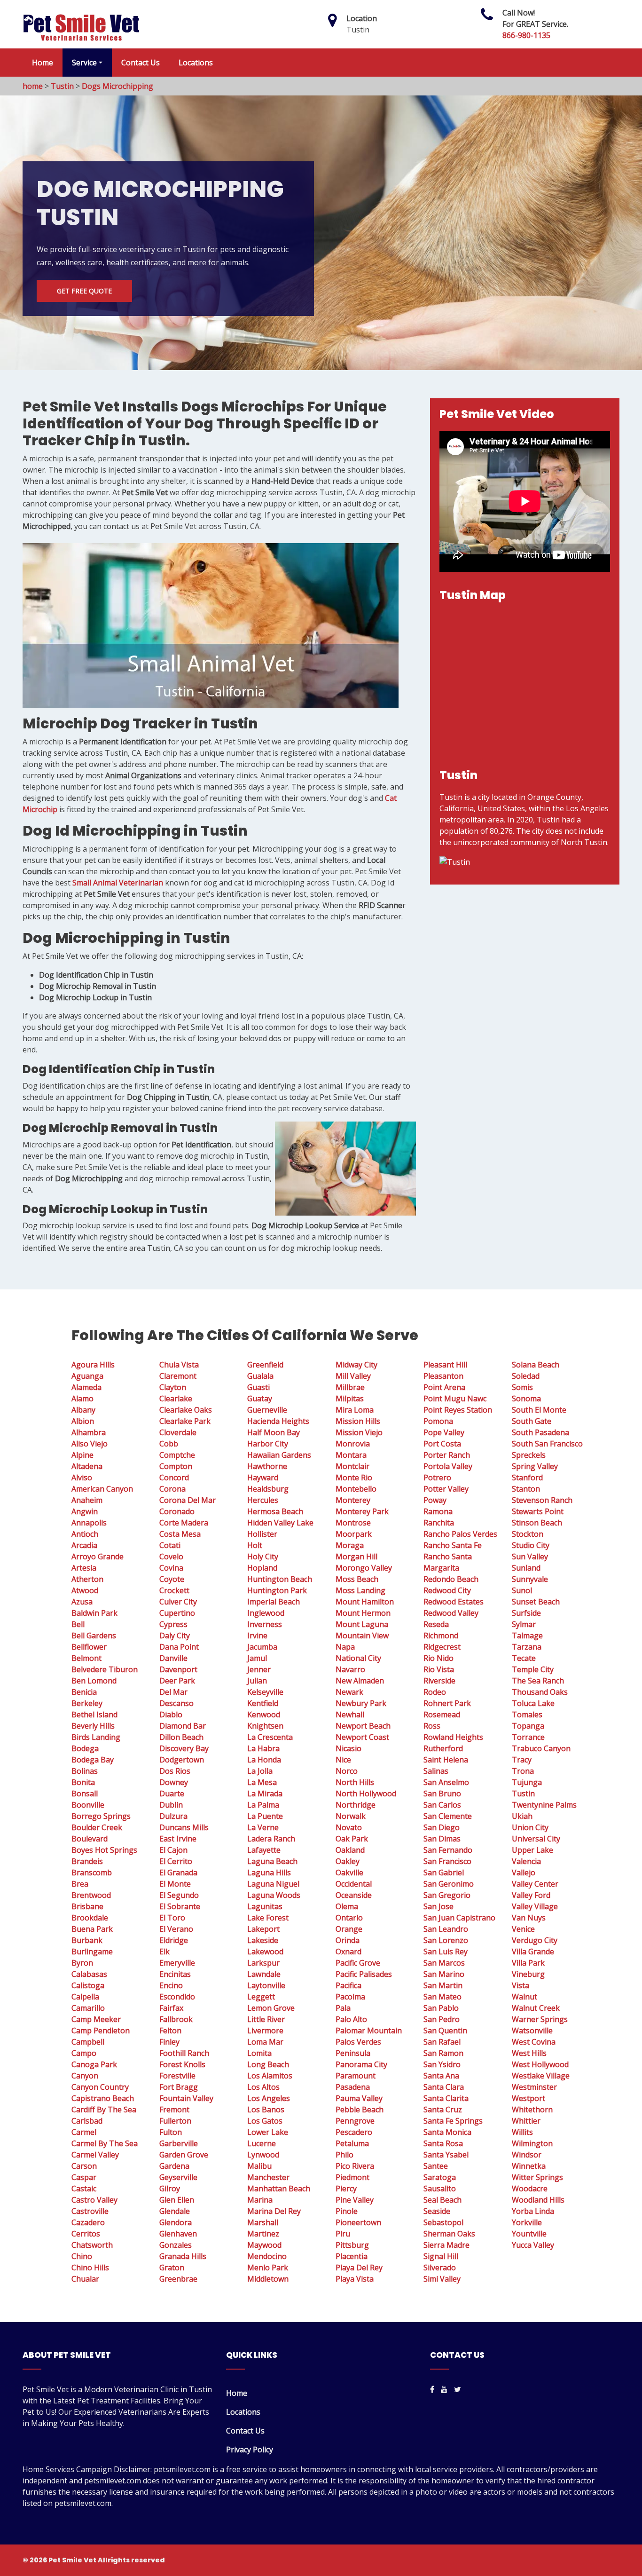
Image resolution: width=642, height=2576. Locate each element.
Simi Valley (442, 2279)
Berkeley (87, 1703)
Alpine (82, 1455)
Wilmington (532, 2143)
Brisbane (87, 1906)
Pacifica (348, 1985)
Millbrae (350, 1387)
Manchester (268, 2177)
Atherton (87, 1579)
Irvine (257, 1636)
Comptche (177, 1455)
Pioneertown (358, 2222)
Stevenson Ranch (542, 1500)
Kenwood (264, 1715)
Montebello (356, 1489)
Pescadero (354, 2132)
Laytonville (266, 1985)
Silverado (440, 2268)
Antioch (85, 1534)
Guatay (260, 1399)
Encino (171, 1985)
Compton (176, 1466)
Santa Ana (441, 2076)
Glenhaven (178, 2234)
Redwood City (447, 1590)
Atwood (85, 1590)
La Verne (263, 1827)
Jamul (257, 1658)
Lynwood (263, 2155)
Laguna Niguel (273, 1884)
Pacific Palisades (364, 1974)
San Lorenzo (446, 1940)
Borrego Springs (101, 1816)
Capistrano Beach (103, 2098)
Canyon (85, 2076)
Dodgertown (182, 1760)
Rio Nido (438, 1658)
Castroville (90, 2211)
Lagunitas (265, 1906)
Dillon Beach (181, 1737)
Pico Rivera (355, 2166)
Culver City (178, 1602)
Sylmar (524, 1624)
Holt (255, 1545)
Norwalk (351, 1816)
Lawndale (264, 1974)
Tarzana (527, 1647)
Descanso (176, 1703)
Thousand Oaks (540, 1692)
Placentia (352, 2256)
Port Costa (442, 1444)
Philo (344, 2155)
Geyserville (178, 2177)
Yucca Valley (533, 2245)
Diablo (171, 1715)
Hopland (262, 1568)
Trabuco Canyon (541, 1748)
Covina (171, 1568)
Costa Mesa (180, 1534)
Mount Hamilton (365, 1602)
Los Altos (263, 2087)
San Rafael (442, 2042)
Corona (172, 1489)
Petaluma (352, 2143)
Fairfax (171, 2008)
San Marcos (444, 1963)
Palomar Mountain (369, 2031)
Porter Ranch (447, 1455)
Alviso (82, 1478)
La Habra (263, 1748)
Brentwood (91, 1895)
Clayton (173, 1387)
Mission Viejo (359, 1432)
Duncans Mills (184, 1827)
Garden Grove (184, 2155)
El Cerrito (176, 1861)
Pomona (438, 1421)
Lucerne (262, 2143)
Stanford (527, 1478)
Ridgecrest (442, 1647)
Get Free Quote (84, 291)
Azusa (82, 1602)
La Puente (265, 1816)
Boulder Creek (97, 1827)
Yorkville (527, 2222)
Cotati (170, 1545)
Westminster (534, 2087)
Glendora (176, 2222)
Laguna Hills (269, 1873)
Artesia (84, 1568)
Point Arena (444, 1387)
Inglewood (266, 1613)
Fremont (174, 2110)
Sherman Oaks (449, 2234)
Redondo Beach (451, 1579)
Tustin (62, 86)
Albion (83, 1421)
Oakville (349, 1873)
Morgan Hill (356, 1557)
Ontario (349, 1918)
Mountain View (362, 1636)
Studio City (531, 1545)
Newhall (350, 1715)
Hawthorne (267, 1466)
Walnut (525, 1997)
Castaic (84, 2189)
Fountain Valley (186, 2098)
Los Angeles (269, 2098)
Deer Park (177, 1681)
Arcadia (84, 1545)
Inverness (265, 1624)
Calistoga (88, 1985)
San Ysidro (442, 2064)
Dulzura (173, 1816)
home (33, 86)
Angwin (85, 1511)
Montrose (353, 1523)
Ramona (438, 1511)
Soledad (526, 1376)
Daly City (175, 1636)
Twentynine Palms (544, 1805)
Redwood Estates (454, 1602)
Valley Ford (531, 1895)
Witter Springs (537, 2177)
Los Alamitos (270, 2076)
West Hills (529, 2053)
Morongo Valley (364, 1568)
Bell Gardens (94, 1636)
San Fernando (448, 1850)
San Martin (443, 1985)
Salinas (436, 1771)
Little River (266, 2019)
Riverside (439, 1681)
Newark (349, 1692)
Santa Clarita (446, 2098)
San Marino (444, 1974)
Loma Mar (265, 2042)
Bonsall (85, 1794)
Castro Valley (94, 2200)
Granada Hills (183, 2256)
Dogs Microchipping (117, 86)
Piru (343, 2234)
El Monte (175, 1884)
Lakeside (263, 1940)
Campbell (88, 2042)
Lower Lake (268, 2132)
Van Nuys (529, 1918)
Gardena (174, 2166)
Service (84, 63)
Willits (522, 2132)
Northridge (356, 1805)
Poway (435, 1500)
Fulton (171, 2132)
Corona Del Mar (188, 1500)
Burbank (87, 1940)
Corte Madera (184, 1523)
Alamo (82, 1399)
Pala (343, 2008)
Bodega (85, 1748)
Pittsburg (352, 2245)
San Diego (442, 1827)
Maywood (264, 2245)
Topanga (528, 1726)
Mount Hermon (363, 1613)
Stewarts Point (538, 1511)
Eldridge (174, 1940)
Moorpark (354, 1534)
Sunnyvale (530, 1579)
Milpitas (350, 1399)
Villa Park (528, 1963)
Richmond (441, 1636)
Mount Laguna (362, 1624)
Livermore (265, 2031)
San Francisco (447, 1861)
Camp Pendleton (101, 2031)
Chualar (85, 2279)
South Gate (532, 1421)
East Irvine (178, 1839)
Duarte (172, 1794)
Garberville (179, 2143)
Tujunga (527, 1782)
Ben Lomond (94, 1681)
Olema (347, 1906)
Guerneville (267, 1410)
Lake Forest (268, 1918)
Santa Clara (444, 2087)
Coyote (172, 1579)
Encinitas (175, 1974)
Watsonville (532, 2031)
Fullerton (175, 2121)
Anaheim (87, 1500)
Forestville (177, 2076)
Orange (349, 1929)
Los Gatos (265, 2121)
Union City (530, 1827)
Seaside (437, 2211)
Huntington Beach (280, 1579)
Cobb (169, 1444)
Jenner (259, 1669)
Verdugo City (535, 1940)
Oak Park (352, 1839)
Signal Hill (441, 2256)
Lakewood (265, 1952)
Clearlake (176, 1399)
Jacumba (262, 1647)
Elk (164, 1952)
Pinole (347, 2211)
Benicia (84, 1692)
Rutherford (443, 1748)
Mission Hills (358, 1421)
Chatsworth (92, 2245)
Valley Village (535, 1906)
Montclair (352, 1466)
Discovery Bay (184, 1748)
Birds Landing (96, 1737)
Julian (257, 1681)
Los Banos (266, 2110)
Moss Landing (360, 1590)
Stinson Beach (537, 1523)
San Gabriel (444, 1873)
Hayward (263, 1478)
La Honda (264, 1760)
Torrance (528, 1737)
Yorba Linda (533, 2211)
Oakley (348, 1861)
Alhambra (89, 1432)
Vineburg (528, 1974)
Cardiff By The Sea (104, 2110)
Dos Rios (175, 1771)
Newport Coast (362, 1737)
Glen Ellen (177, 2200)
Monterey (353, 1500)
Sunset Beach (536, 1602)
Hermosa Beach (275, 1511)
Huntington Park (277, 1590)
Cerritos (86, 2234)
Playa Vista (355, 2279)
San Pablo (441, 2008)
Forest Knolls (182, 2064)
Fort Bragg (179, 2087)
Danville (173, 1658)
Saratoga (440, 2177)
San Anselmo (446, 1782)
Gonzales (176, 2245)
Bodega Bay (93, 1760)
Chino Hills (90, 2268)
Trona (523, 1771)
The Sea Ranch (538, 1681)
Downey (174, 1782)
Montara (351, 1455)
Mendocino (267, 2256)
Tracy (522, 1760)
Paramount (356, 2076)
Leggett (261, 1997)
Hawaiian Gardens (279, 1455)
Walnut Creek (536, 2008)
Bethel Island (94, 1715)
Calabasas (89, 1974)
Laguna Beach (272, 1861)
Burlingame (92, 1952)
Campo (84, 2053)
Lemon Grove (271, 2008)
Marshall (263, 2222)
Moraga (350, 1545)
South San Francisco (547, 1444)
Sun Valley (530, 1557)
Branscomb (92, 1873)
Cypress (173, 1624)
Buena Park (92, 1929)
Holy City (263, 1557)
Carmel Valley (95, 2155)
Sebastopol (443, 2222)
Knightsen (265, 1726)
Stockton (528, 1534)
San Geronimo (449, 1884)
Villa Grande (533, 1952)
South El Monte (539, 1410)
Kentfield (263, 1703)
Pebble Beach (360, 2110)
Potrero (437, 1478)
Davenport (178, 1669)
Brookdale (90, 1918)
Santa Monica (447, 2132)
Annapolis (89, 1523)
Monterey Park (362, 1511)
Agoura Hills (93, 1365)
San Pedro (442, 2019)
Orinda (348, 1940)
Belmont (86, 1658)
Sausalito (440, 2189)
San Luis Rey (446, 1952)
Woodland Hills (538, 2200)
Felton (170, 2031)
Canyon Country (100, 2087)
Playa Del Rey (359, 2268)
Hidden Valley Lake (280, 1523)
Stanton (526, 1489)
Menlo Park (268, 2268)
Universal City (536, 1839)
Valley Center (535, 1884)
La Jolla (260, 1771)
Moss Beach (357, 1579)
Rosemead (442, 1715)
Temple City (533, 1669)
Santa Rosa (443, 2143)
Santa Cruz (443, 2110)
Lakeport (263, 1929)
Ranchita (439, 1523)
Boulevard (90, 1839)
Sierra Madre (446, 2245)
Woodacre (530, 2189)
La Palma (263, 1805)
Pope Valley (444, 1432)
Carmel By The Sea (105, 2143)
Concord (174, 1478)
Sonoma (526, 1399)
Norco (347, 1771)
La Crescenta (270, 1737)
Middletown (268, 2279)
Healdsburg (268, 1489)
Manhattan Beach (279, 2189)
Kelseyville (265, 1692)
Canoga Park (94, 2064)
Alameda (86, 1387)
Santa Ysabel (446, 2155)
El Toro (172, 1918)
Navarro (350, 1669)
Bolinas (85, 1771)
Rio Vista (439, 1669)
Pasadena (353, 2087)
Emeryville (177, 1963)
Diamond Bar (183, 1726)
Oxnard (348, 1952)
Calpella (85, 1997)
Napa (345, 1647)
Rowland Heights (453, 1737)
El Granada (178, 1873)
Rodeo (435, 1692)
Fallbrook (176, 2019)
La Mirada (265, 1794)
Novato (349, 1827)
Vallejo (524, 1873)
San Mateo (442, 1997)
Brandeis (87, 1861)
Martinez (263, 2234)
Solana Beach (536, 1365)
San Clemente (448, 1816)
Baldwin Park (94, 1613)
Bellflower (89, 1647)
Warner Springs (540, 2019)
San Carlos (442, 1805)
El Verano (176, 1929)
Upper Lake (532, 1850)
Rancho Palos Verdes (460, 1534)
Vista (521, 1985)
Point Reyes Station (458, 1410)
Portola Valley (448, 1466)
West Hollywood (540, 2064)
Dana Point (179, 1647)
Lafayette (264, 1850)
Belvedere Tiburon (105, 1669)
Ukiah (522, 1816)
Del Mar (173, 1692)
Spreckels (529, 1455)
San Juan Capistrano (459, 1918)
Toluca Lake (533, 1703)
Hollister (262, 1534)
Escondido (177, 1997)
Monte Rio (354, 1478)
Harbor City (268, 1444)
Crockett (174, 1590)
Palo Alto (351, 2019)
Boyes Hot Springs (104, 1850)
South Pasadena (540, 1432)
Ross (432, 1726)
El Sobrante (180, 1906)
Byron (82, 1963)
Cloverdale (178, 1432)
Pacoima (350, 1997)
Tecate (524, 1658)
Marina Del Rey (274, 2211)
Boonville (88, 1805)
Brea (80, 1884)
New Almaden (360, 1681)
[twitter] (458, 2389)
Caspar (84, 2177)
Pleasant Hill (445, 1365)
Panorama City (361, 2064)
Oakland (350, 1850)
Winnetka (529, 2166)
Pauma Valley (359, 2098)
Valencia (526, 1861)
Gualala (260, 1376)
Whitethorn (532, 2110)
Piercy (346, 2189)
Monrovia (353, 1444)
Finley (169, 2042)
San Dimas (442, 1839)
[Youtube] (444, 2389)
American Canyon (102, 1489)
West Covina (534, 2042)
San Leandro (446, 1929)
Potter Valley (446, 1489)
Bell (78, 1624)
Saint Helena (446, 1760)
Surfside (526, 1613)
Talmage (527, 1636)
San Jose (438, 1906)
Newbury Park (361, 1703)
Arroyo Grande (98, 1557)
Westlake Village (541, 2076)
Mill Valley (353, 1376)
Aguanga (87, 1376)
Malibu (259, 2166)
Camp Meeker (96, 2019)
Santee (436, 2166)
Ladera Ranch (271, 1839)
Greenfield (265, 1365)
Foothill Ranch (184, 2053)
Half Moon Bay (274, 1432)
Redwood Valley (451, 1613)
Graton (172, 2268)
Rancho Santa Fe (453, 1545)
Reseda (436, 1624)
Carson (84, 2166)
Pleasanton (443, 1376)
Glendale (175, 2211)
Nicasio (348, 1748)
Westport (528, 2098)
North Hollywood (366, 1794)
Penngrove (355, 2121)
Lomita (259, 2053)
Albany (83, 1410)
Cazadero (88, 2222)
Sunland (526, 1568)
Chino (82, 2256)
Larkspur (263, 1963)
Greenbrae (178, 2279)
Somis (522, 1387)
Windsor (527, 2155)
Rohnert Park (447, 1703)
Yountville (529, 2234)
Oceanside (354, 1895)
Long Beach (268, 2064)
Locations (196, 63)
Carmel (84, 2132)
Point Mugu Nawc (455, 1399)
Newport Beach (363, 1726)
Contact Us (141, 63)
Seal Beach (442, 2200)
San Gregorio (447, 1895)
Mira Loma (355, 1410)
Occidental (354, 1884)
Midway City (356, 1365)
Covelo (171, 1557)
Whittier (526, 2121)
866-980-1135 (526, 35)
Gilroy (170, 2189)
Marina (260, 2200)
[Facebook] (432, 2389)
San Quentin (445, 2031)
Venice (523, 1929)
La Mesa (262, 1782)
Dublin (171, 1805)
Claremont (178, 1376)
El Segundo (179, 1895)
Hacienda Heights (278, 1421)
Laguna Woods (274, 1895)
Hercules (263, 1500)
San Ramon (443, 2053)
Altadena (87, 1466)
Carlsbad (87, 2121)
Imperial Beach (274, 1602)
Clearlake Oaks (186, 1410)
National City (358, 1658)
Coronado (177, 1511)
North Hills (355, 1782)
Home (43, 63)
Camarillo (88, 2008)
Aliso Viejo (90, 1444)
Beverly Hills (93, 1726)
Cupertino (177, 1613)
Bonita (83, 1782)
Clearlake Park (185, 1421)
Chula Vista (179, 1365)
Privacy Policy (250, 2450)
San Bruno (442, 1794)
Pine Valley (355, 2200)
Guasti (258, 1387)
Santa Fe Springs (453, 2121)
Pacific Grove (358, 1963)
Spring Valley (535, 1466)
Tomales (527, 1715)
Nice (343, 1760)
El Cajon (173, 1850)
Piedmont (352, 2177)
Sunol (522, 1590)
